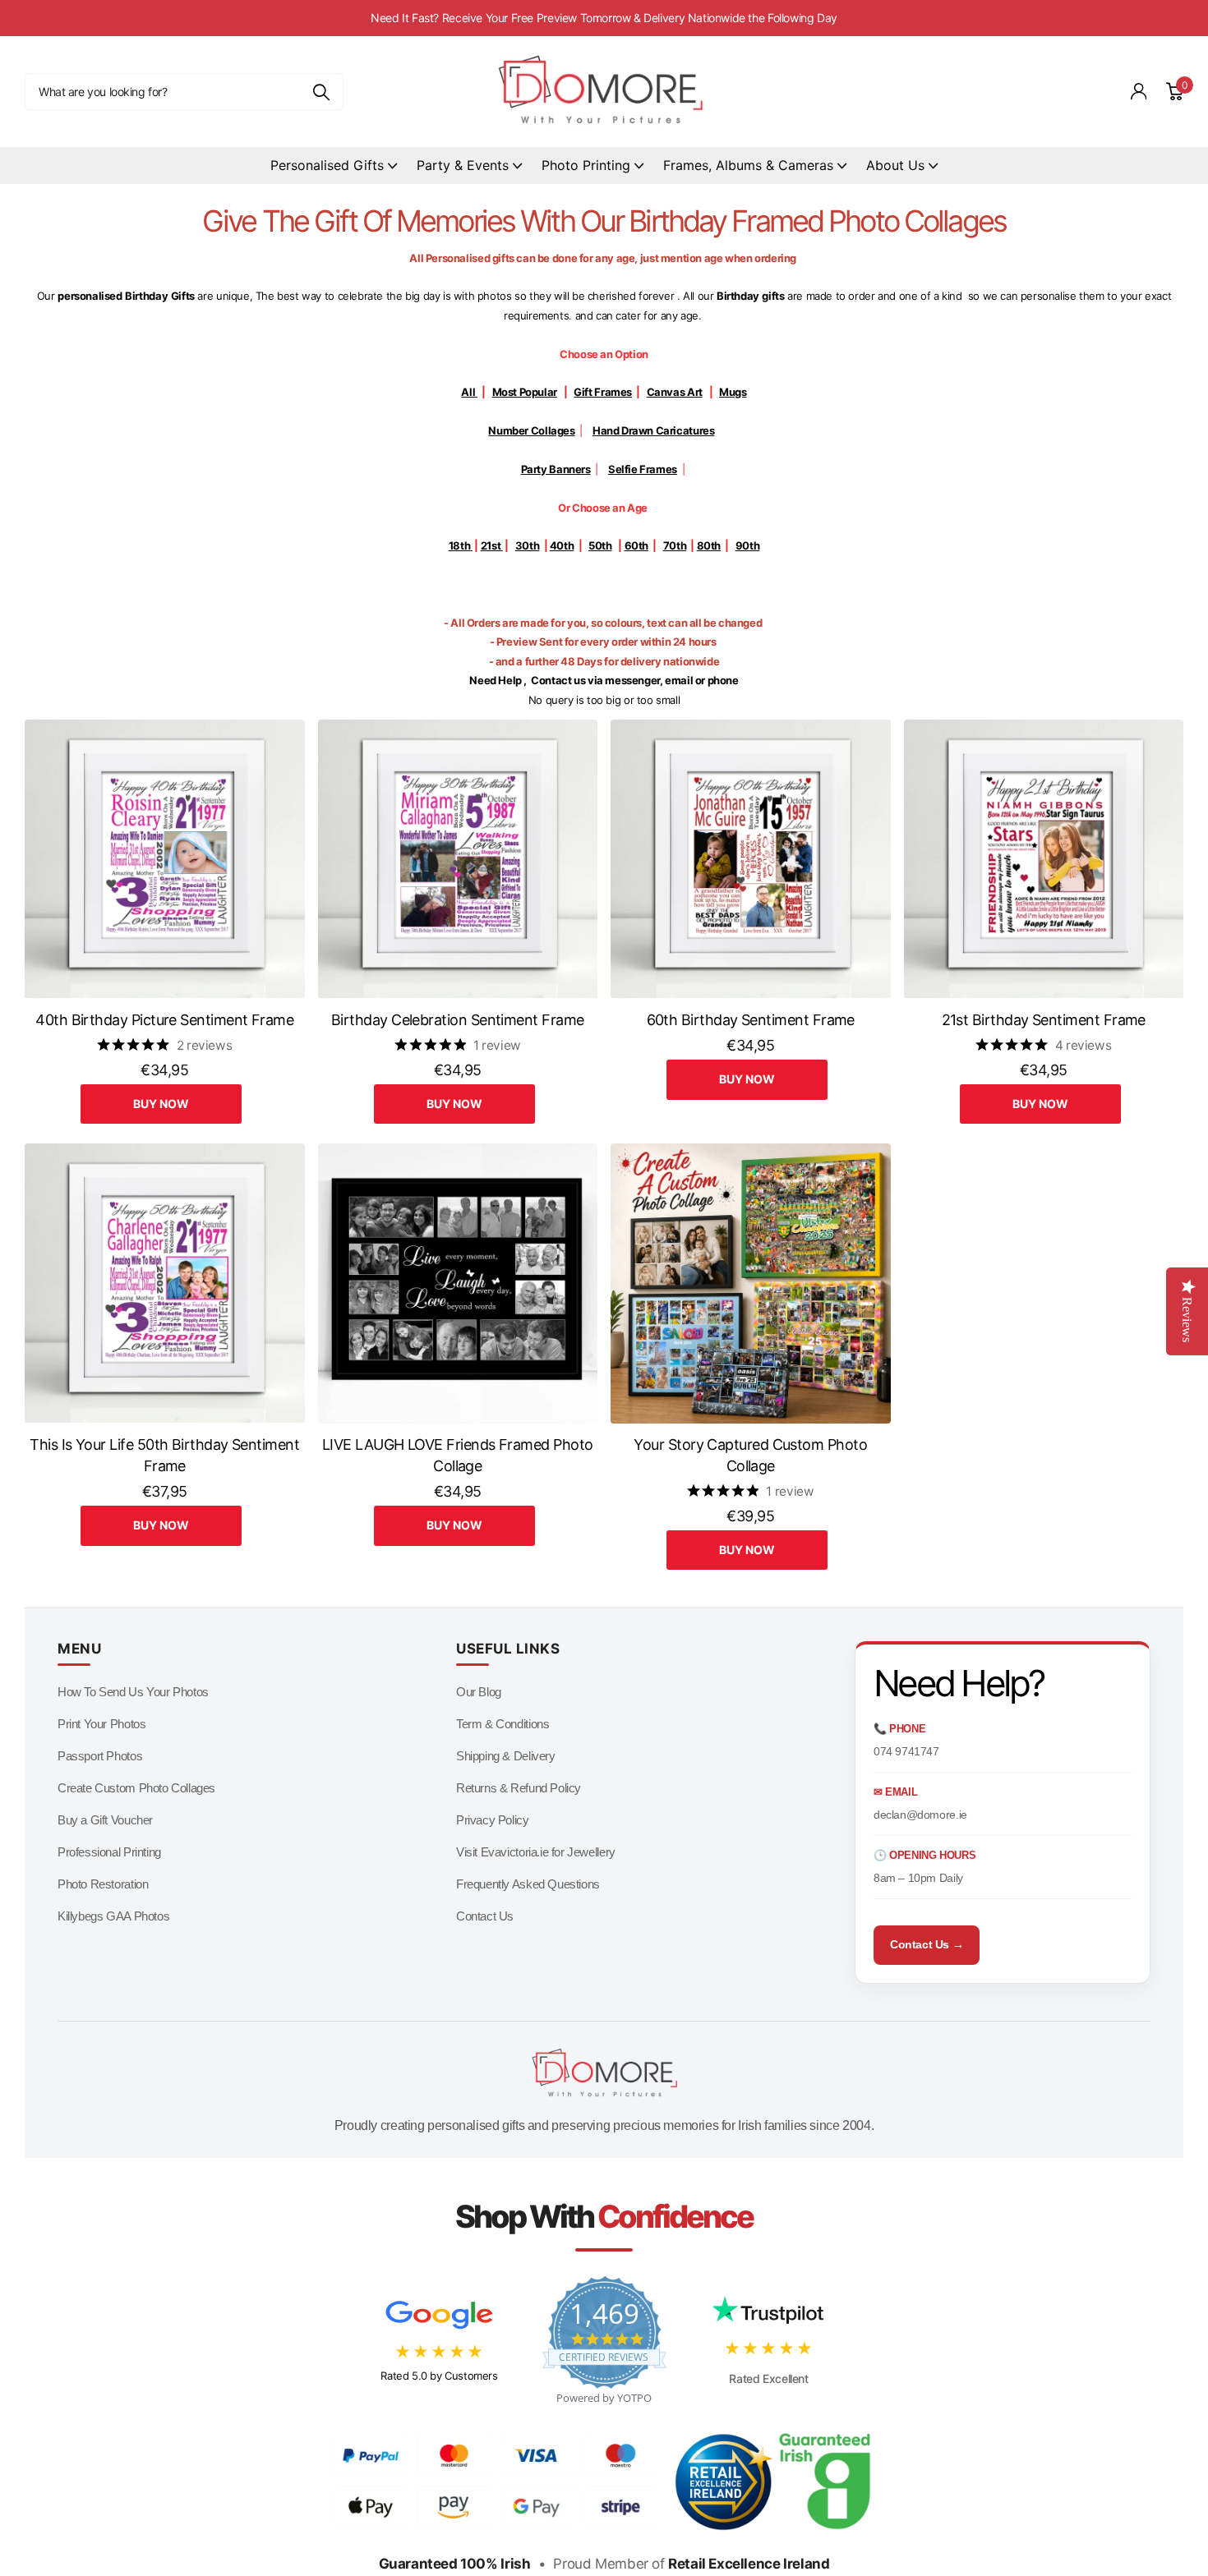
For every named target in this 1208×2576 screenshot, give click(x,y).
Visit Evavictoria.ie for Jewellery (536, 1852)
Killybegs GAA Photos (113, 1916)
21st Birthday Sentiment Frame (1044, 1020)
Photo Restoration (103, 1884)
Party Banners (556, 469)
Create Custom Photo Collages (136, 1788)
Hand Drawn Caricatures (653, 430)
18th (459, 545)
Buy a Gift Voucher (105, 1820)
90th (747, 545)
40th (562, 545)
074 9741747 (906, 1751)
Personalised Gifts (327, 165)
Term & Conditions (503, 1724)
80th (709, 545)
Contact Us (485, 1916)
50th (600, 545)
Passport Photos (100, 1756)
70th (675, 545)
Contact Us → (927, 1944)
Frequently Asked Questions (528, 1884)
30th (527, 545)
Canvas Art (675, 392)
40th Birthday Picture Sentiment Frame (164, 1020)
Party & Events (463, 165)
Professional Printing (109, 1852)
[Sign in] (1139, 92)
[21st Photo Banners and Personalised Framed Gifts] (502, 545)
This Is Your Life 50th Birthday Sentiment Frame (164, 1456)
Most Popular (525, 392)
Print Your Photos (101, 1724)
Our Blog (479, 1692)
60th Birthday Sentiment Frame (751, 1020)
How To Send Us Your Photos (133, 1692)
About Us (895, 165)
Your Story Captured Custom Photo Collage (750, 1456)
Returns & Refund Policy (519, 1788)
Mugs (733, 392)
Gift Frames (603, 392)
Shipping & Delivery (506, 1756)
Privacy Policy (493, 1820)
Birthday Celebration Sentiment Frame (458, 1020)
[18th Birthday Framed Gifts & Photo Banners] (471, 545)
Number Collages (531, 430)
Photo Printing (586, 165)
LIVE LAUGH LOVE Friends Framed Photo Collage (458, 1456)
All (469, 392)
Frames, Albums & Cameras (748, 165)
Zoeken (321, 92)
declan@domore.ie (920, 1815)
